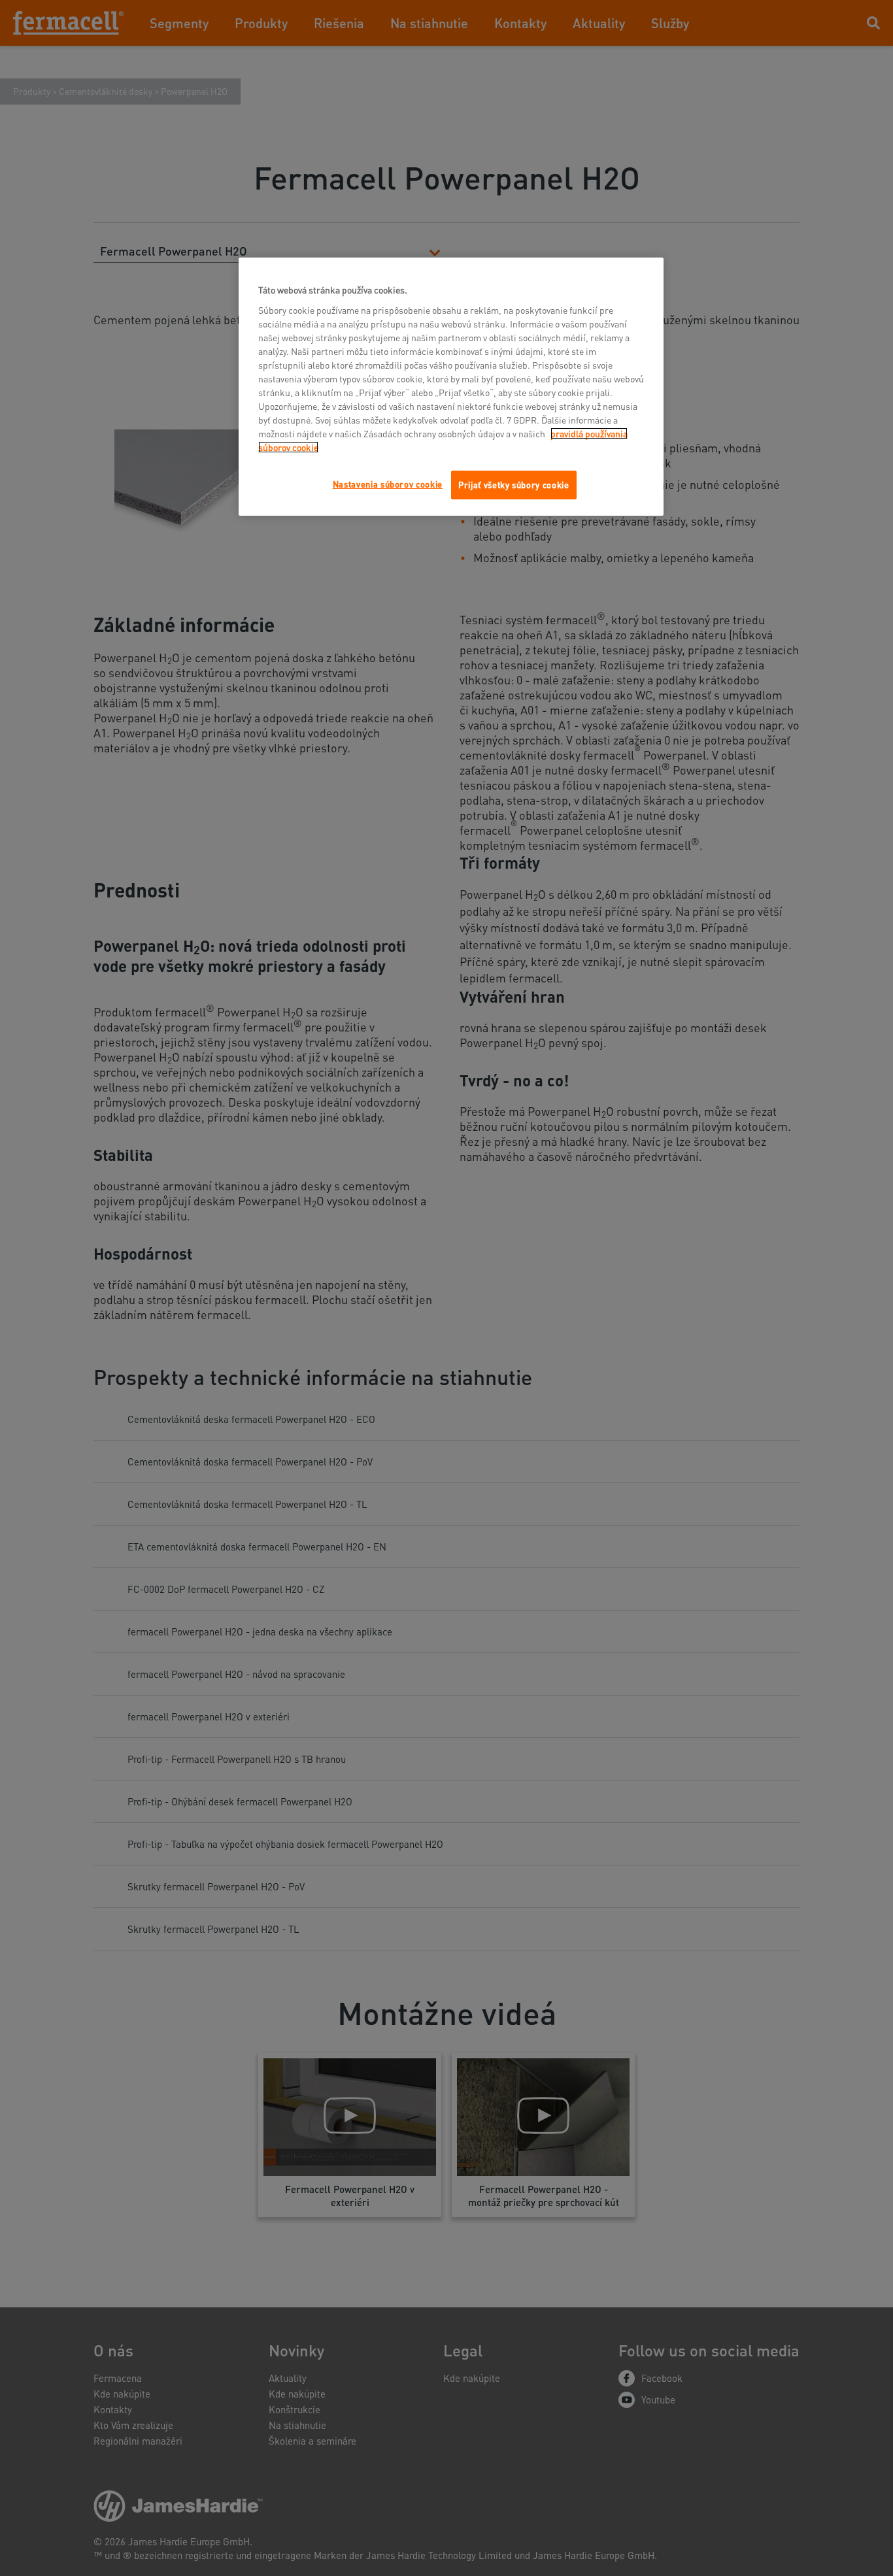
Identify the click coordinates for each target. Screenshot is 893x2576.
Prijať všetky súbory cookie (514, 485)
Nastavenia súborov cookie (388, 484)
